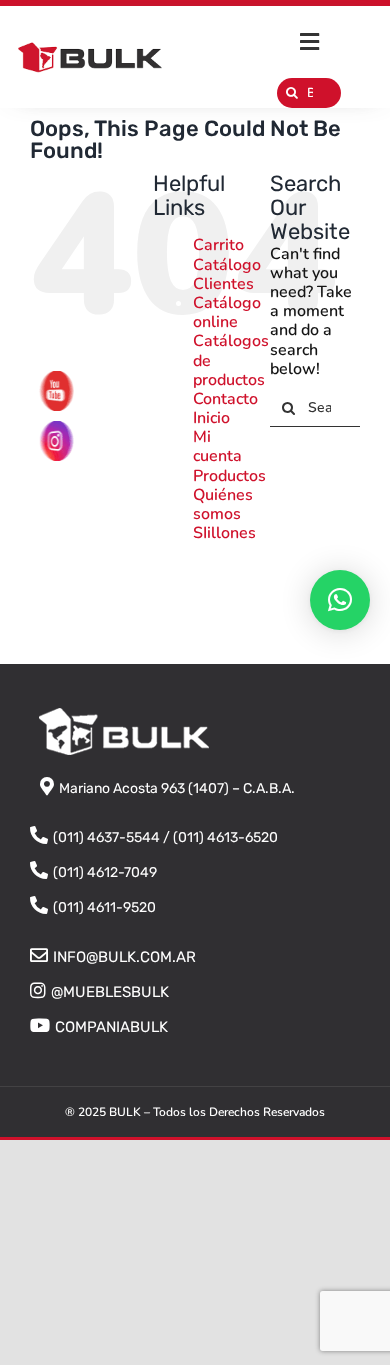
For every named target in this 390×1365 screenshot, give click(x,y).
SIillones (224, 533)
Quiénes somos (223, 504)
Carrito (218, 245)
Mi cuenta (217, 446)
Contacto (225, 399)
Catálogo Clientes (227, 274)
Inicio (211, 418)
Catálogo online (227, 312)
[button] (340, 600)
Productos (229, 476)
